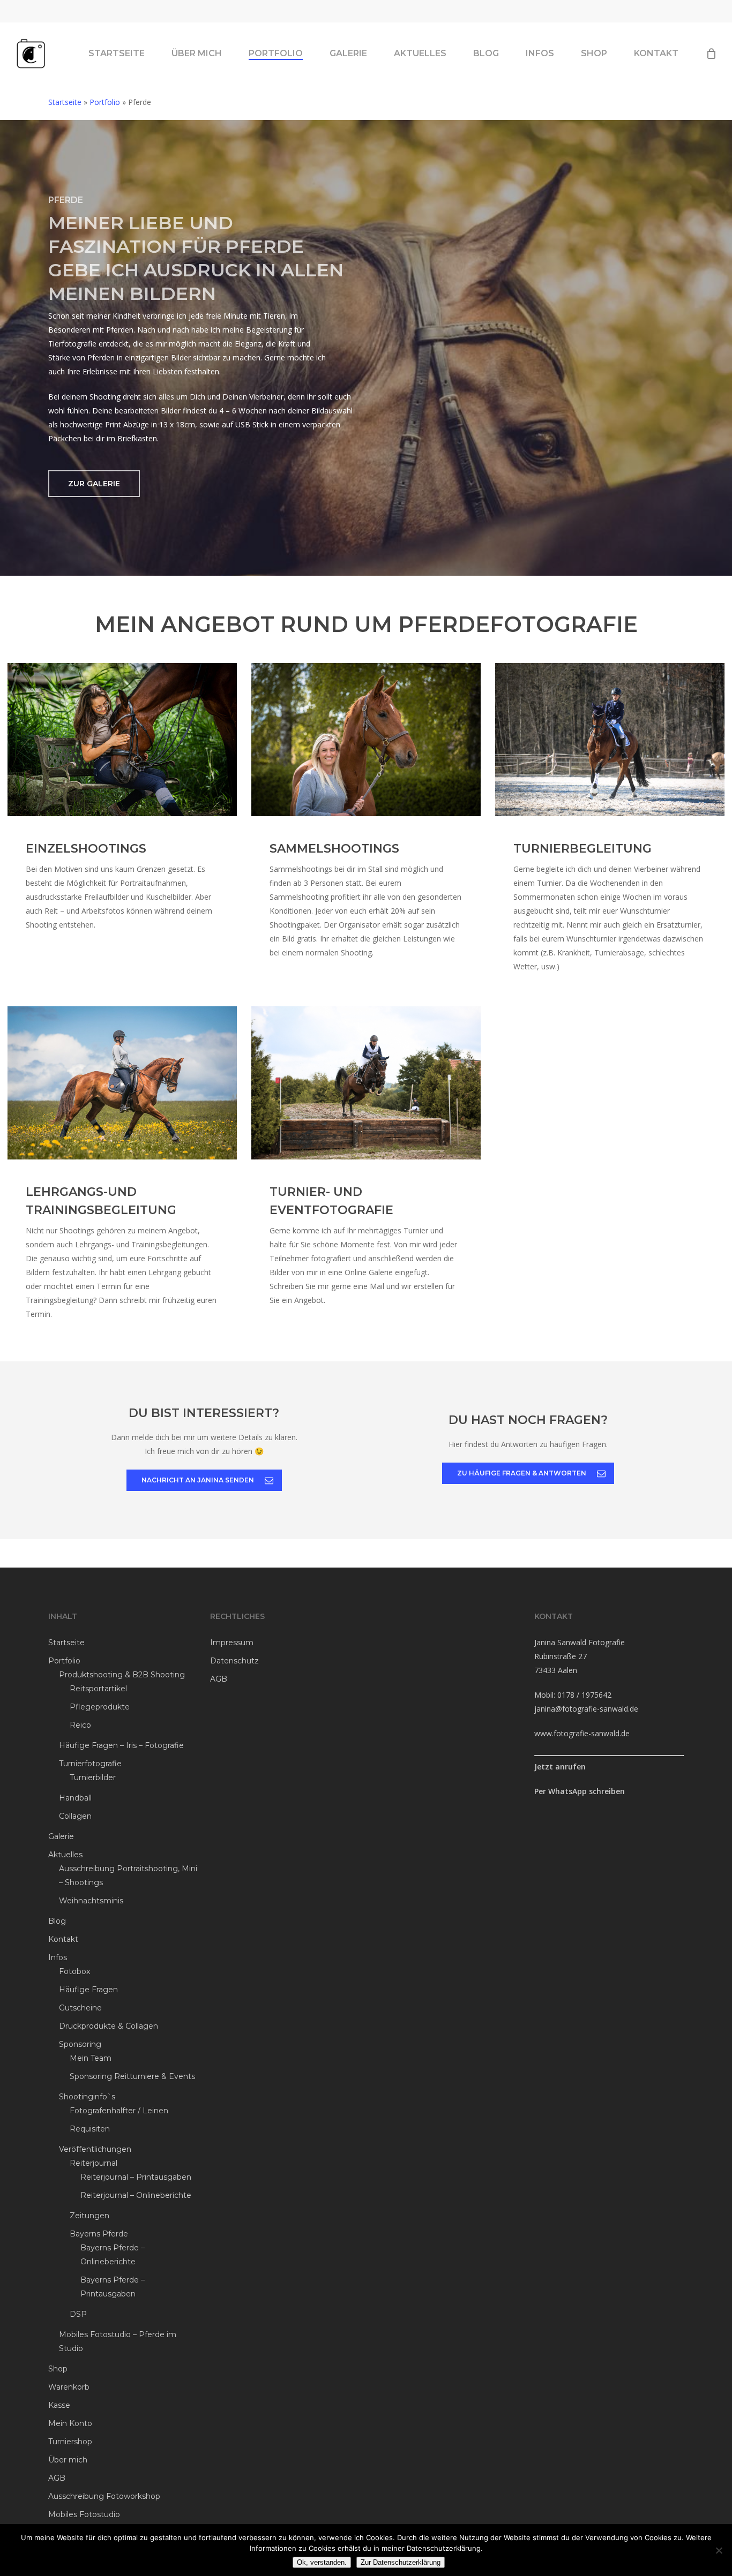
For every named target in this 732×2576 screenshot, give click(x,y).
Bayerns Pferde (99, 2234)
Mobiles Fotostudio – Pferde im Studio (118, 2341)
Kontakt (63, 1939)
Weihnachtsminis (91, 1901)
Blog (57, 1921)
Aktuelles (65, 1855)
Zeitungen (89, 2216)
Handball (75, 1798)
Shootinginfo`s (87, 2097)
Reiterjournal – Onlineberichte (136, 2195)
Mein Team (91, 2058)
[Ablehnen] (719, 2550)
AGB (57, 2478)
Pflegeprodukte (100, 1707)
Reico (80, 1725)
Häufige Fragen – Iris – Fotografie (121, 1745)
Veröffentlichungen (95, 2149)
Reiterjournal (94, 2163)
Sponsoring (80, 2044)
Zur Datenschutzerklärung (401, 2562)
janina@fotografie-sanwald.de (586, 1709)
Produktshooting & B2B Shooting (122, 1675)
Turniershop (70, 2442)
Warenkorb (69, 2387)
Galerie (61, 1836)
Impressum (232, 1643)
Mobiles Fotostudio (84, 2514)
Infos (58, 1957)
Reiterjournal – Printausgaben (136, 2177)
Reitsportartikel (98, 1689)
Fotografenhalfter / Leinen (119, 2111)
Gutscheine (80, 2008)
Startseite (65, 102)
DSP (78, 2314)
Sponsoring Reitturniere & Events (132, 2076)
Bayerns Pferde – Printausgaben (113, 2287)
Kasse (59, 2405)
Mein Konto (70, 2423)
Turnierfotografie (90, 1764)
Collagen (75, 1816)
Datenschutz (234, 1661)
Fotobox (74, 1971)
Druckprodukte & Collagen (109, 2026)
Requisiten (90, 2129)
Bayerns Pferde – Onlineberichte (113, 2255)
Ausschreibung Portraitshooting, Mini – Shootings (128, 1875)
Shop (58, 2369)
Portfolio (105, 102)
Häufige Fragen (88, 1990)
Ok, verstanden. (322, 2562)
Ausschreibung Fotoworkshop (104, 2496)
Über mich (68, 2460)
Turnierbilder (93, 1777)
